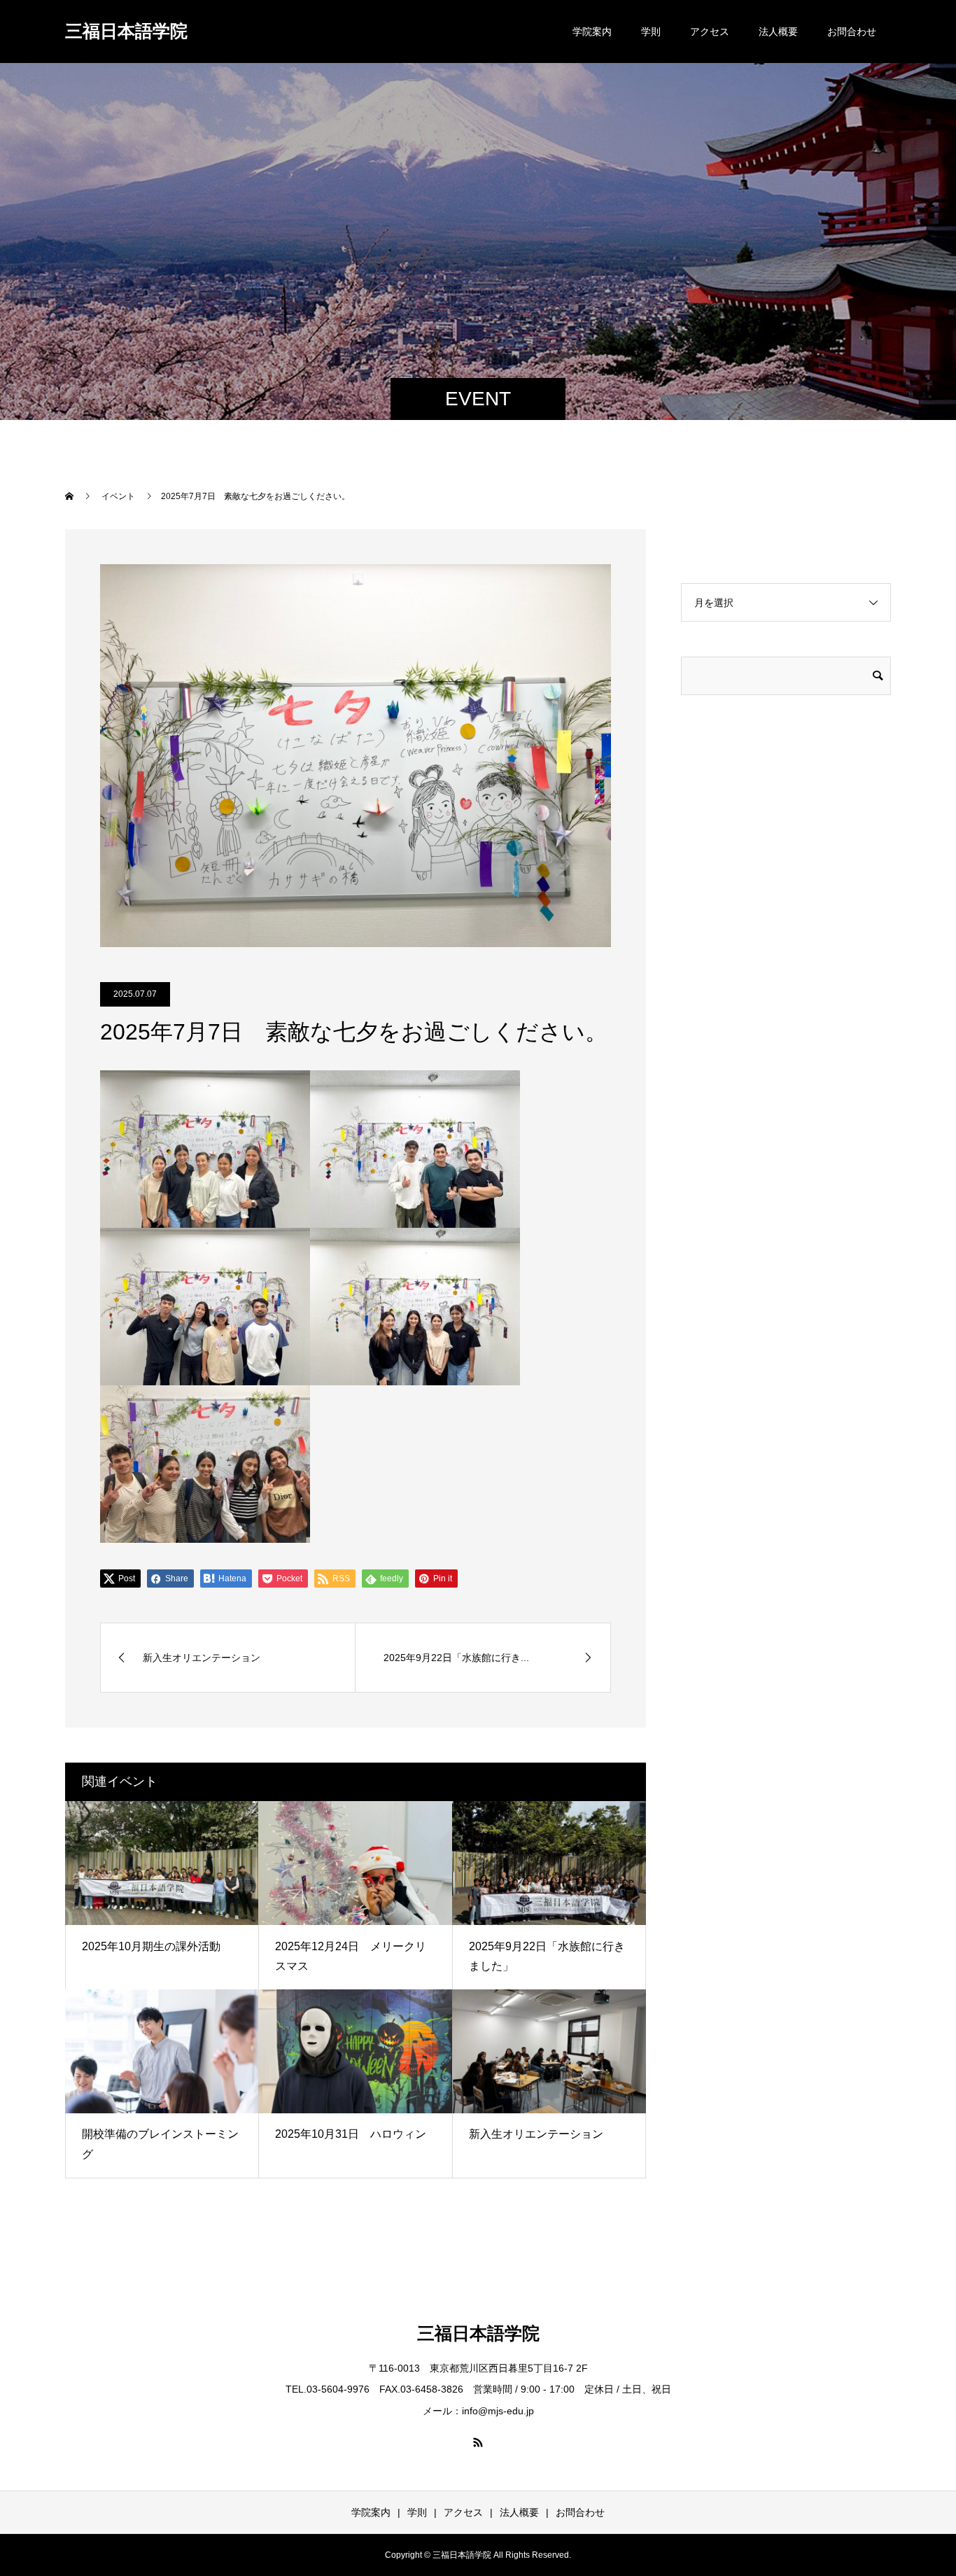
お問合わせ (852, 31)
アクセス (710, 31)
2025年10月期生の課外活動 (151, 1946)
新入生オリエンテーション (536, 2134)
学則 (651, 31)
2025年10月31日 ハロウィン (351, 2134)
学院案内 (592, 31)
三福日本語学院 (126, 31)
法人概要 (778, 31)
